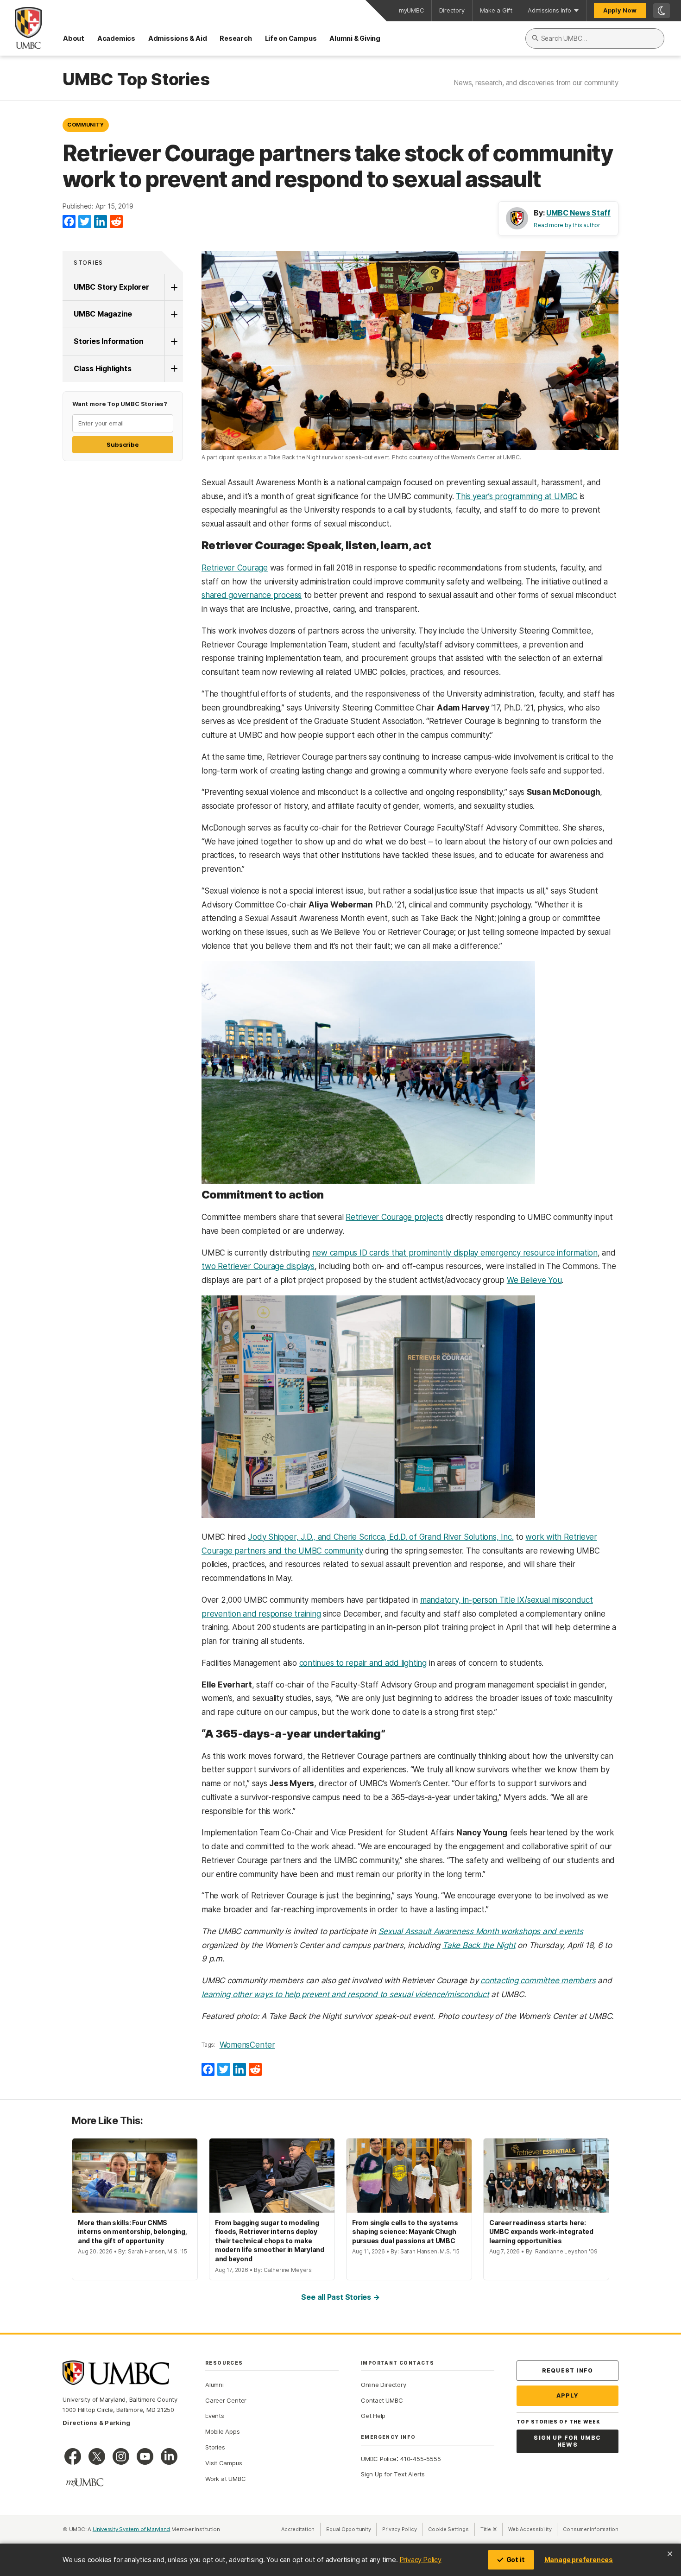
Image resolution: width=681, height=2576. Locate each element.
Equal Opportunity (351, 2529)
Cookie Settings (448, 2529)
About (74, 38)
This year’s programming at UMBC (517, 496)
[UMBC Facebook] (73, 2456)
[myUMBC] (85, 2482)
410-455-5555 (420, 2459)
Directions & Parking (96, 2423)
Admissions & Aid (177, 38)
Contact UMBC (382, 2400)
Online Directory (383, 2385)
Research (236, 38)
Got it (516, 2560)
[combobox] (595, 38)
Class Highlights (102, 368)
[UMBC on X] (97, 2456)
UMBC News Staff (578, 213)
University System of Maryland (132, 2529)
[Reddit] (116, 222)
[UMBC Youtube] (145, 2456)
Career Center (226, 2400)
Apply (568, 2395)
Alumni (214, 2385)
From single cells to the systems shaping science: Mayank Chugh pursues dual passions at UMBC (405, 2232)
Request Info (567, 2370)
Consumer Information (591, 2529)
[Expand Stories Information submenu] (174, 342)
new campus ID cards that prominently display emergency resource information (455, 1253)
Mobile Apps (223, 2431)
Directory (452, 10)
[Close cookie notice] (670, 2554)
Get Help (373, 2416)
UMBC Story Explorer (111, 287)
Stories (88, 263)
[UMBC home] (21, 28)
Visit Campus (224, 2463)
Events (215, 2416)
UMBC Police (379, 2459)
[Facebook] (69, 222)
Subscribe (123, 444)
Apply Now (620, 10)
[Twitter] (85, 222)
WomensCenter (247, 2045)
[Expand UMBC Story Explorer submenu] (174, 287)
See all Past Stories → (340, 2297)
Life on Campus (291, 38)
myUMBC (411, 10)
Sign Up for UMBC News (567, 2441)
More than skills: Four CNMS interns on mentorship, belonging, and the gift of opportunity (132, 2232)
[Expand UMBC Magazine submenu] (174, 314)
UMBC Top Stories (136, 80)
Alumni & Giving (355, 38)
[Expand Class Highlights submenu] (174, 369)
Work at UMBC (225, 2479)
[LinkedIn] (101, 222)
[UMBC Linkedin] (169, 2456)
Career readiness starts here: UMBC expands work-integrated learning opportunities (541, 2232)
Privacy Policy (421, 2560)
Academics (116, 38)
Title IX (492, 2529)
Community (86, 125)
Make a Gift (496, 10)
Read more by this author (567, 225)
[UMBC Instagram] (121, 2456)
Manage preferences (579, 2560)
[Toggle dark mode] (662, 11)
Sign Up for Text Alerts (393, 2474)
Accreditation (298, 2529)
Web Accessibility (533, 2529)
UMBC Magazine (103, 314)
